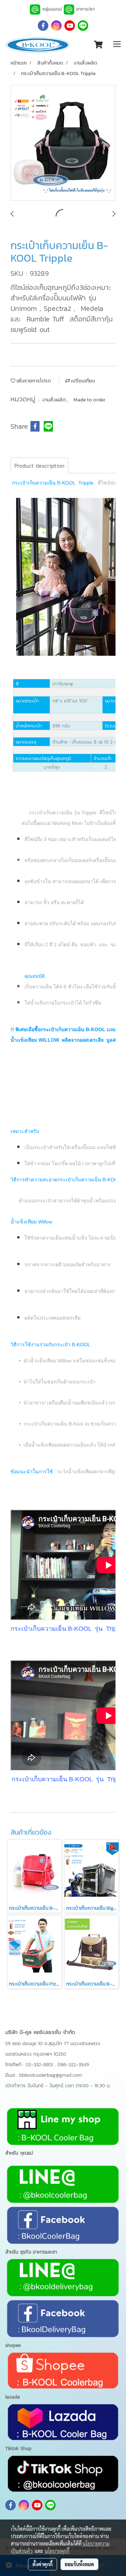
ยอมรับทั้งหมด (79, 2564)
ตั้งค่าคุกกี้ (43, 2564)
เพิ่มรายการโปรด (33, 381)
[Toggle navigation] (117, 45)
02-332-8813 (40, 2065)
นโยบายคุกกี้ (57, 2551)
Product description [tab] (39, 466)
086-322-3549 (73, 2065)
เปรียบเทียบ (83, 381)
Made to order (89, 400)
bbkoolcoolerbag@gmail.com (51, 2075)
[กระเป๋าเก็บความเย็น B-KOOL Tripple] (63, 143)
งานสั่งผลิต (54, 400)
